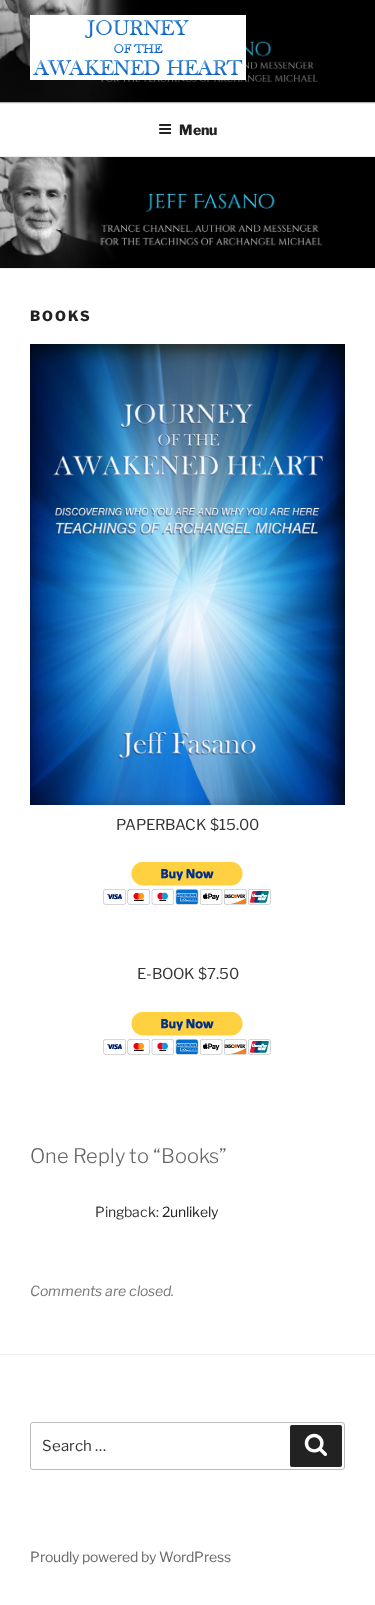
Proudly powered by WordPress (130, 1556)
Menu (198, 129)
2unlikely (190, 1211)
